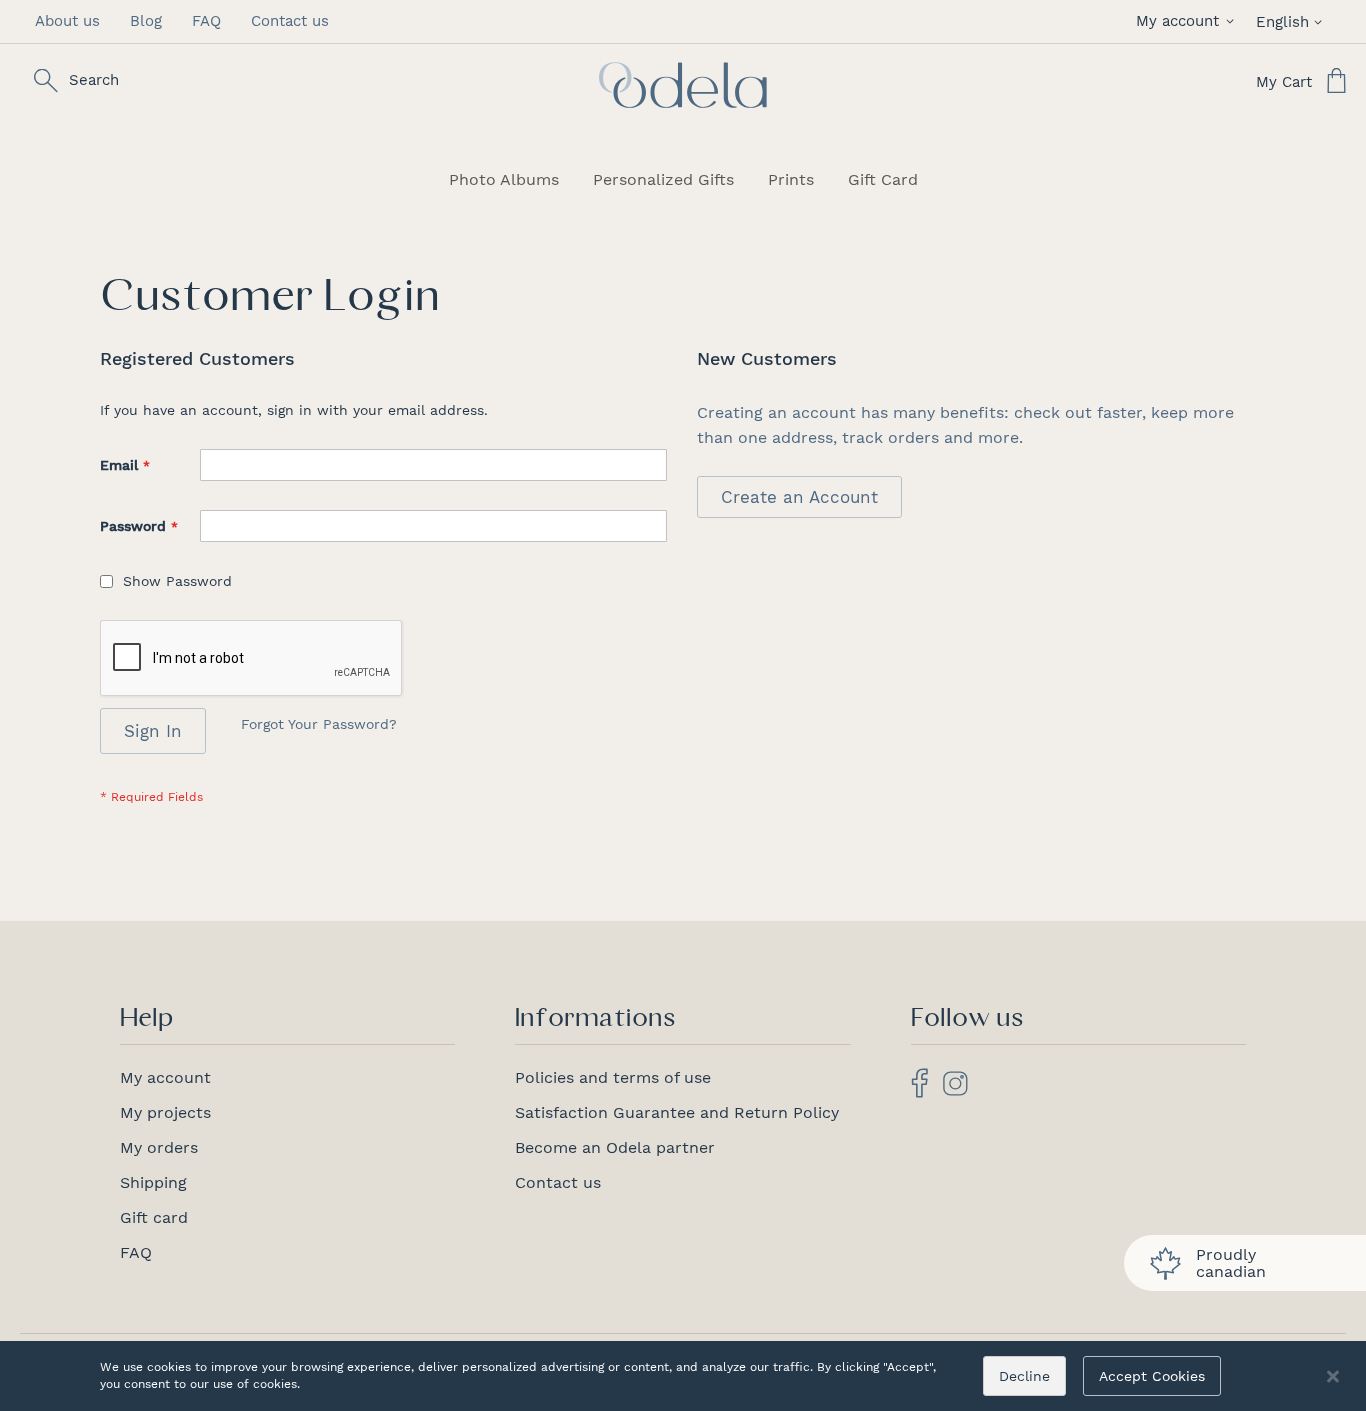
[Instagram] (955, 1090)
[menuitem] (504, 179)
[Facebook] (919, 1092)
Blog (146, 21)
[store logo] (683, 85)
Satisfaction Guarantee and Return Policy (677, 1112)
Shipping (153, 1182)
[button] (1188, 21)
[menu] (683, 179)
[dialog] (683, 1376)
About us (67, 21)
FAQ (206, 21)
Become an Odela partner (615, 1147)
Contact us (290, 21)
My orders (159, 1147)
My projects (165, 1112)
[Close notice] (1333, 1376)
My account (165, 1077)
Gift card (154, 1217)
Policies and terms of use (613, 1077)
